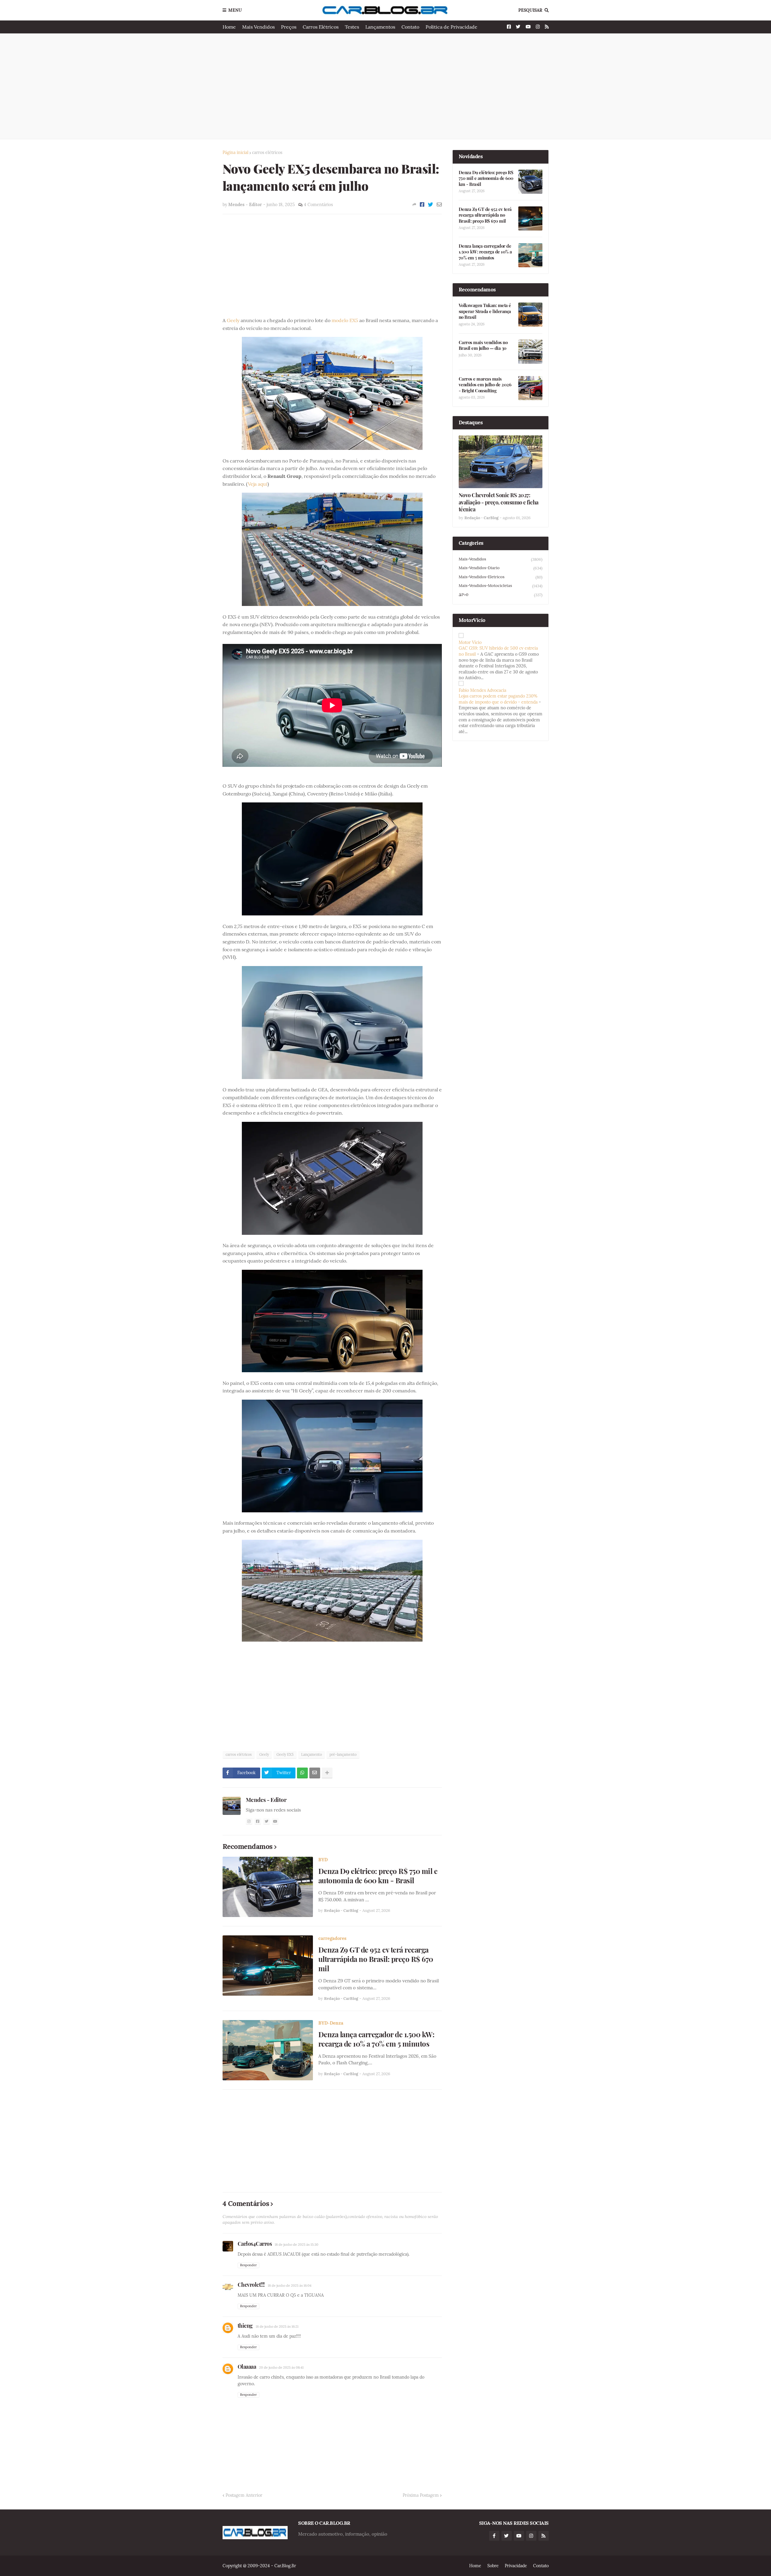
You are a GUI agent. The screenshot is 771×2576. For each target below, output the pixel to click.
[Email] (439, 205)
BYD (323, 1860)
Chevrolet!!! (251, 2285)
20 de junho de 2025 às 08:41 (281, 2367)
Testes (352, 27)
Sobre (493, 2566)
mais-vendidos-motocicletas (501, 586)
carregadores (332, 1938)
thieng (245, 2326)
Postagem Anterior (244, 2495)
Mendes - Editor (266, 1799)
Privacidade (516, 2566)
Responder (248, 2265)
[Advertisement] (386, 86)
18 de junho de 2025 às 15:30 (297, 2245)
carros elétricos (267, 152)
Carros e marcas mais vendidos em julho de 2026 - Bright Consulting (485, 385)
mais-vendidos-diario (501, 568)
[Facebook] (422, 205)
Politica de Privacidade (451, 27)
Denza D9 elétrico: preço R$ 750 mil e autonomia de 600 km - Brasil (378, 1876)
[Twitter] (431, 205)
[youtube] (275, 1821)
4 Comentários (318, 205)
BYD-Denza (331, 2023)
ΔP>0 (501, 595)
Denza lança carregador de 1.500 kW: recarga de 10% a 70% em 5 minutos (376, 2039)
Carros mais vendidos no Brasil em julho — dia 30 (483, 345)
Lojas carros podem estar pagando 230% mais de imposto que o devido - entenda (498, 699)
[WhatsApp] (302, 1773)
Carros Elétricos (321, 27)
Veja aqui (258, 484)
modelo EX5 (345, 320)
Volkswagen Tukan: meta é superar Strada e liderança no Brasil (485, 311)
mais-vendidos (501, 559)
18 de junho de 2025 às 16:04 (290, 2286)
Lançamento (312, 1754)
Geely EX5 (285, 1754)
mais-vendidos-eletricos (501, 577)
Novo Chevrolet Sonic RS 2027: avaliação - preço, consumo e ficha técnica (499, 502)
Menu (235, 10)
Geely (233, 320)
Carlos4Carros (255, 2244)
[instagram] (249, 1821)
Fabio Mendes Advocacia (482, 690)
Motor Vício (470, 642)
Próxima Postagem (421, 2495)
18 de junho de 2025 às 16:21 (277, 2327)
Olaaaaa (247, 2367)
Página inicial (236, 152)
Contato (410, 27)
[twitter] (267, 1821)
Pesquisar (530, 10)
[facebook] (258, 1821)
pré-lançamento (343, 1754)
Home (229, 27)
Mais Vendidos (258, 27)
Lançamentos (380, 27)
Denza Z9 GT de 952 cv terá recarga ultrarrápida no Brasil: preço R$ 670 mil (376, 1959)
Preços (289, 27)
